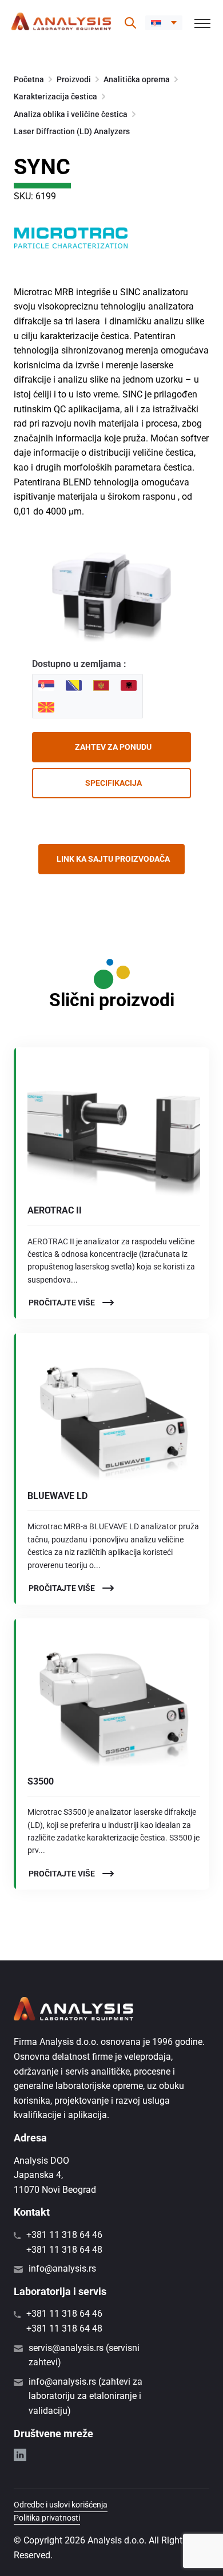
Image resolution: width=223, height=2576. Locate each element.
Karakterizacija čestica (55, 97)
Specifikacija (114, 783)
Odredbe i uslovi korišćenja (61, 2505)
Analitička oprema (137, 79)
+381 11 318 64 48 (64, 2250)
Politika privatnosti (47, 2518)
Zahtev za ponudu (113, 747)
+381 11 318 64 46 (64, 2235)
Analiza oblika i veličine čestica (71, 114)
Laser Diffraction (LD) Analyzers (72, 131)
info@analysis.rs (62, 2268)
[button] (164, 23)
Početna (29, 79)
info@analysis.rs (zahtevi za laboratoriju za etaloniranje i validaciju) (85, 2396)
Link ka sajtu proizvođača (113, 859)
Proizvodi (74, 79)
